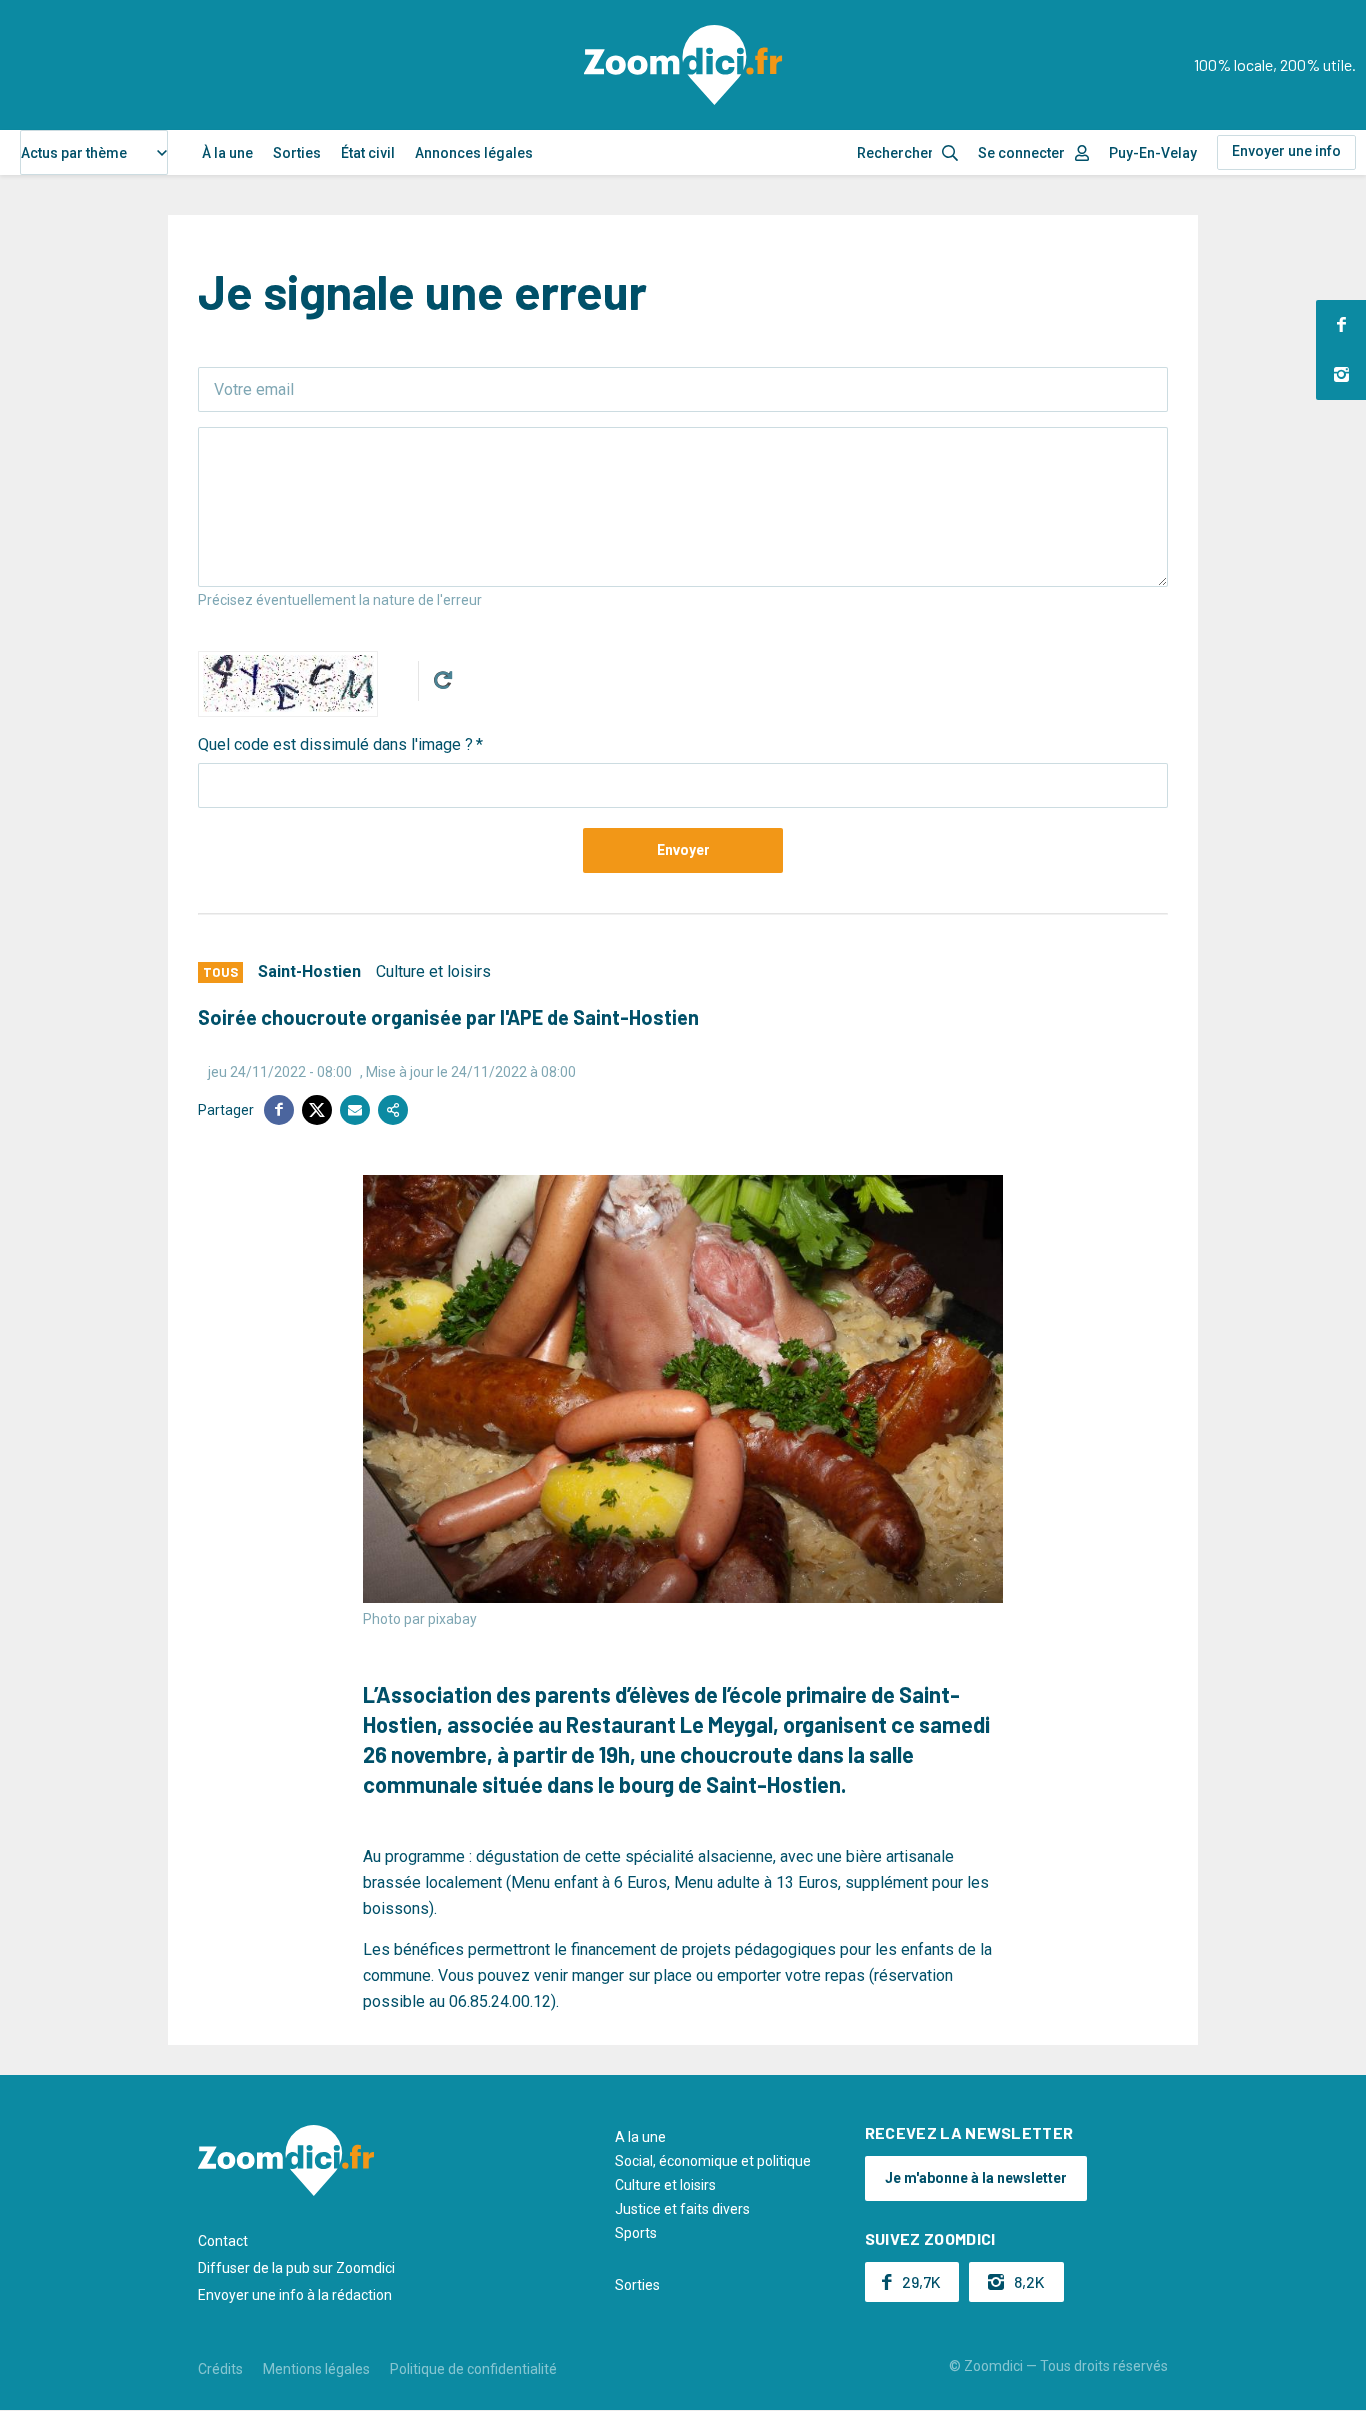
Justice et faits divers (682, 2209)
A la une (640, 2137)
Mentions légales (316, 2369)
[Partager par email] (355, 1110)
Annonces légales (474, 153)
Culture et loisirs (433, 971)
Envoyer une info (1286, 151)
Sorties (297, 153)
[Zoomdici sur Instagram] (1341, 375)
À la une (227, 153)
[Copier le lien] (393, 1110)
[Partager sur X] (317, 1110)
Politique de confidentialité (473, 2369)
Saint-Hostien (309, 971)
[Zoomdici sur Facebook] (1341, 325)
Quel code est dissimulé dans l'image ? (335, 744)
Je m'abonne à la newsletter (976, 2178)
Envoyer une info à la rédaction (295, 2295)
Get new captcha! (443, 680)
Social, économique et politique (713, 2161)
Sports (636, 2233)
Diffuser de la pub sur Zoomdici (296, 2268)
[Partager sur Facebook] (279, 1110)
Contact (223, 2241)
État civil (368, 153)
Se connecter (1021, 153)
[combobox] (94, 152)
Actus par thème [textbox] (74, 153)
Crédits (220, 2369)
